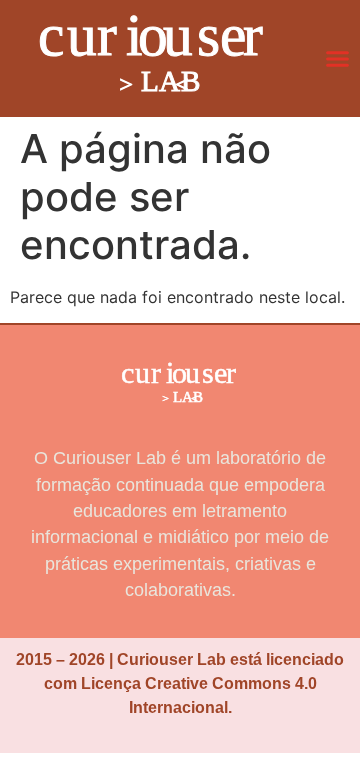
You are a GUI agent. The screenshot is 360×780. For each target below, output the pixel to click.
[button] (338, 59)
